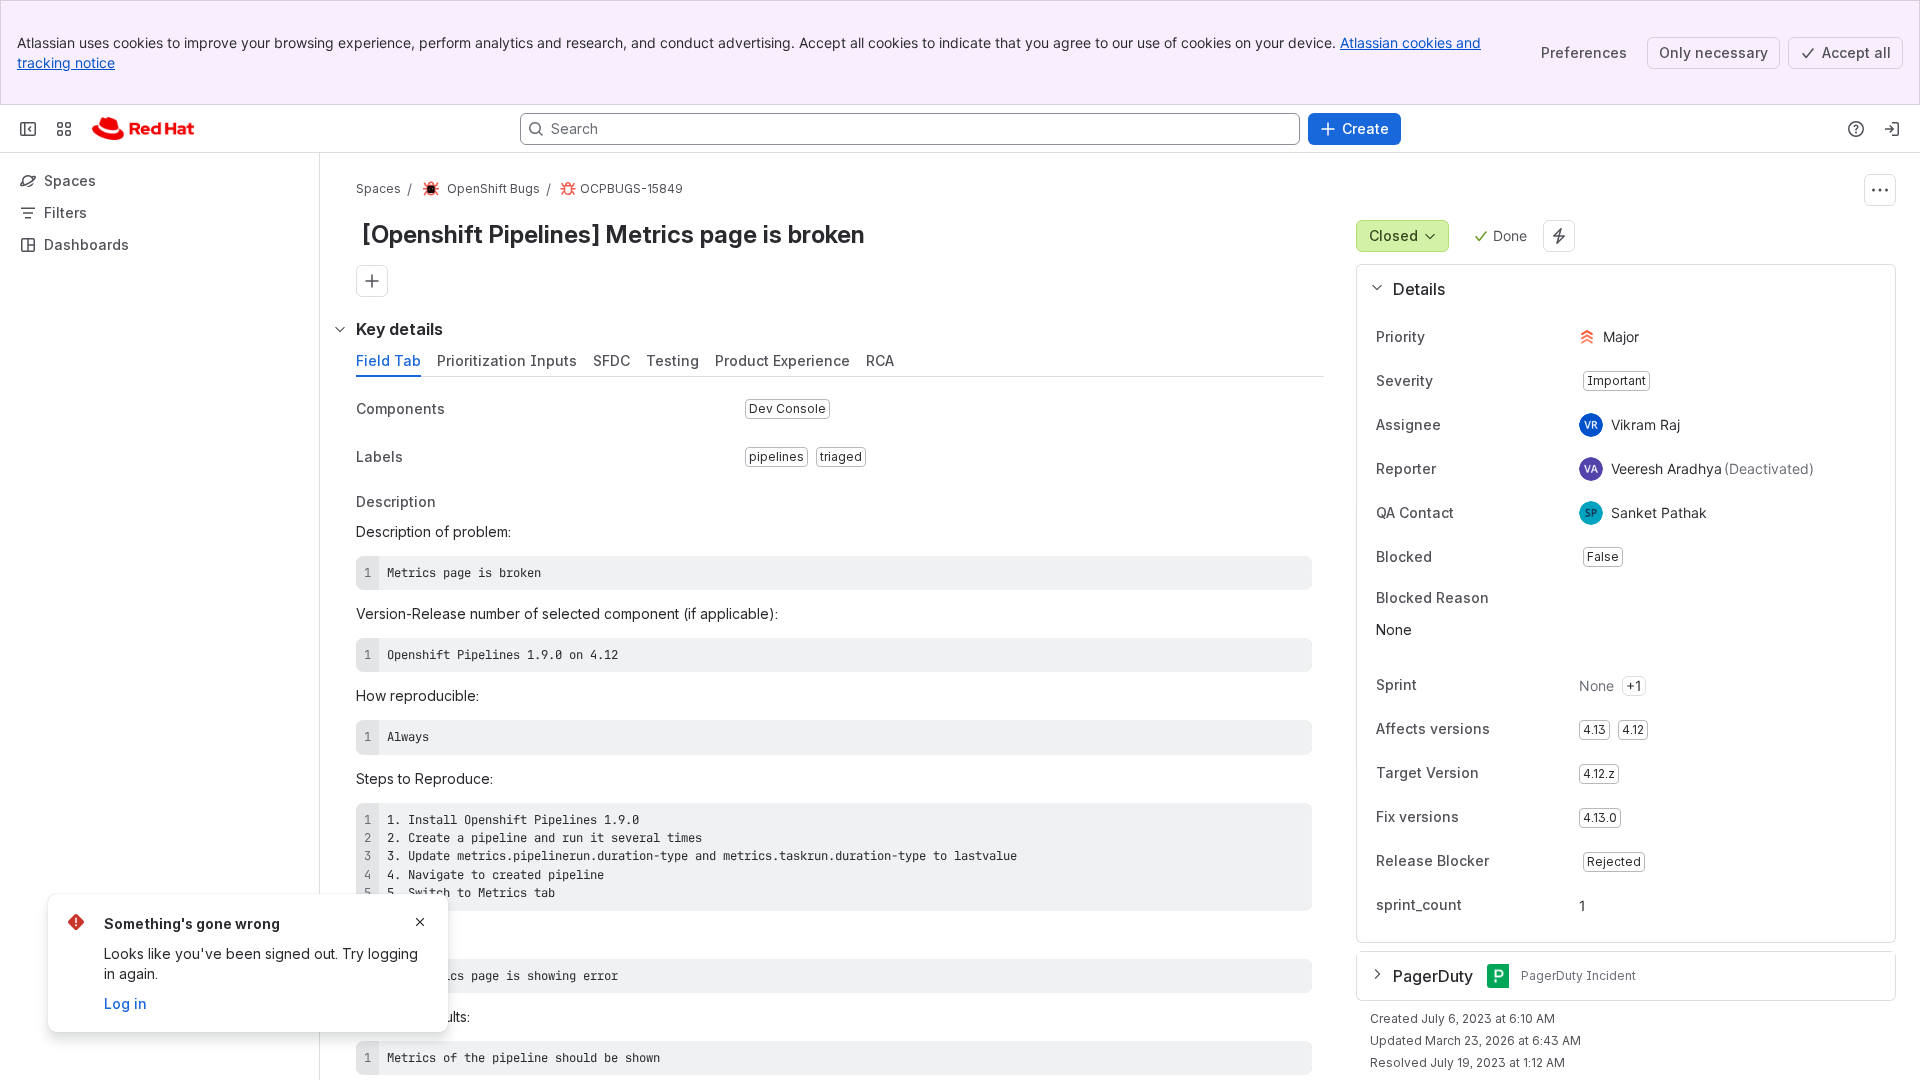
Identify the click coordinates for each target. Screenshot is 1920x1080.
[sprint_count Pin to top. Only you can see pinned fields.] (1478, 906)
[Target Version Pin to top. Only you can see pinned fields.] (1523, 774)
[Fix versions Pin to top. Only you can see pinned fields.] (1503, 818)
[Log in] (1892, 129)
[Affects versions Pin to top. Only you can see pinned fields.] (1534, 730)
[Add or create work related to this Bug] (372, 281)
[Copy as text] (1288, 578)
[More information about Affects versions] (1510, 731)
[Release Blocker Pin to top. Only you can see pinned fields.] (1533, 862)
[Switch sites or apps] (64, 129)
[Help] (1856, 129)
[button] (1618, 289)
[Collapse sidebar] (28, 129)
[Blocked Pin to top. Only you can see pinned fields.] (1476, 557)
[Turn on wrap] (1252, 578)
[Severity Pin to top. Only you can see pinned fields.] (1477, 381)
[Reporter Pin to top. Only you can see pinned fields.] (1452, 469)
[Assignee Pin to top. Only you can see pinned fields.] (1457, 425)
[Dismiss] (420, 922)
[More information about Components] (465, 410)
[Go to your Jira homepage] (143, 129)
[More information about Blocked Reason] (1509, 599)
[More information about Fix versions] (1479, 819)
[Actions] (1880, 190)
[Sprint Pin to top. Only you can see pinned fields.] (1461, 686)
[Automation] (1559, 236)
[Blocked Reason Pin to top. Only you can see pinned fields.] (1533, 598)
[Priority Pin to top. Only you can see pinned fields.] (1469, 337)
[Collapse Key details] (340, 329)
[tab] (388, 361)
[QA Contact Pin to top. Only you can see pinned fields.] (1498, 513)
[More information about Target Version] (1499, 775)
